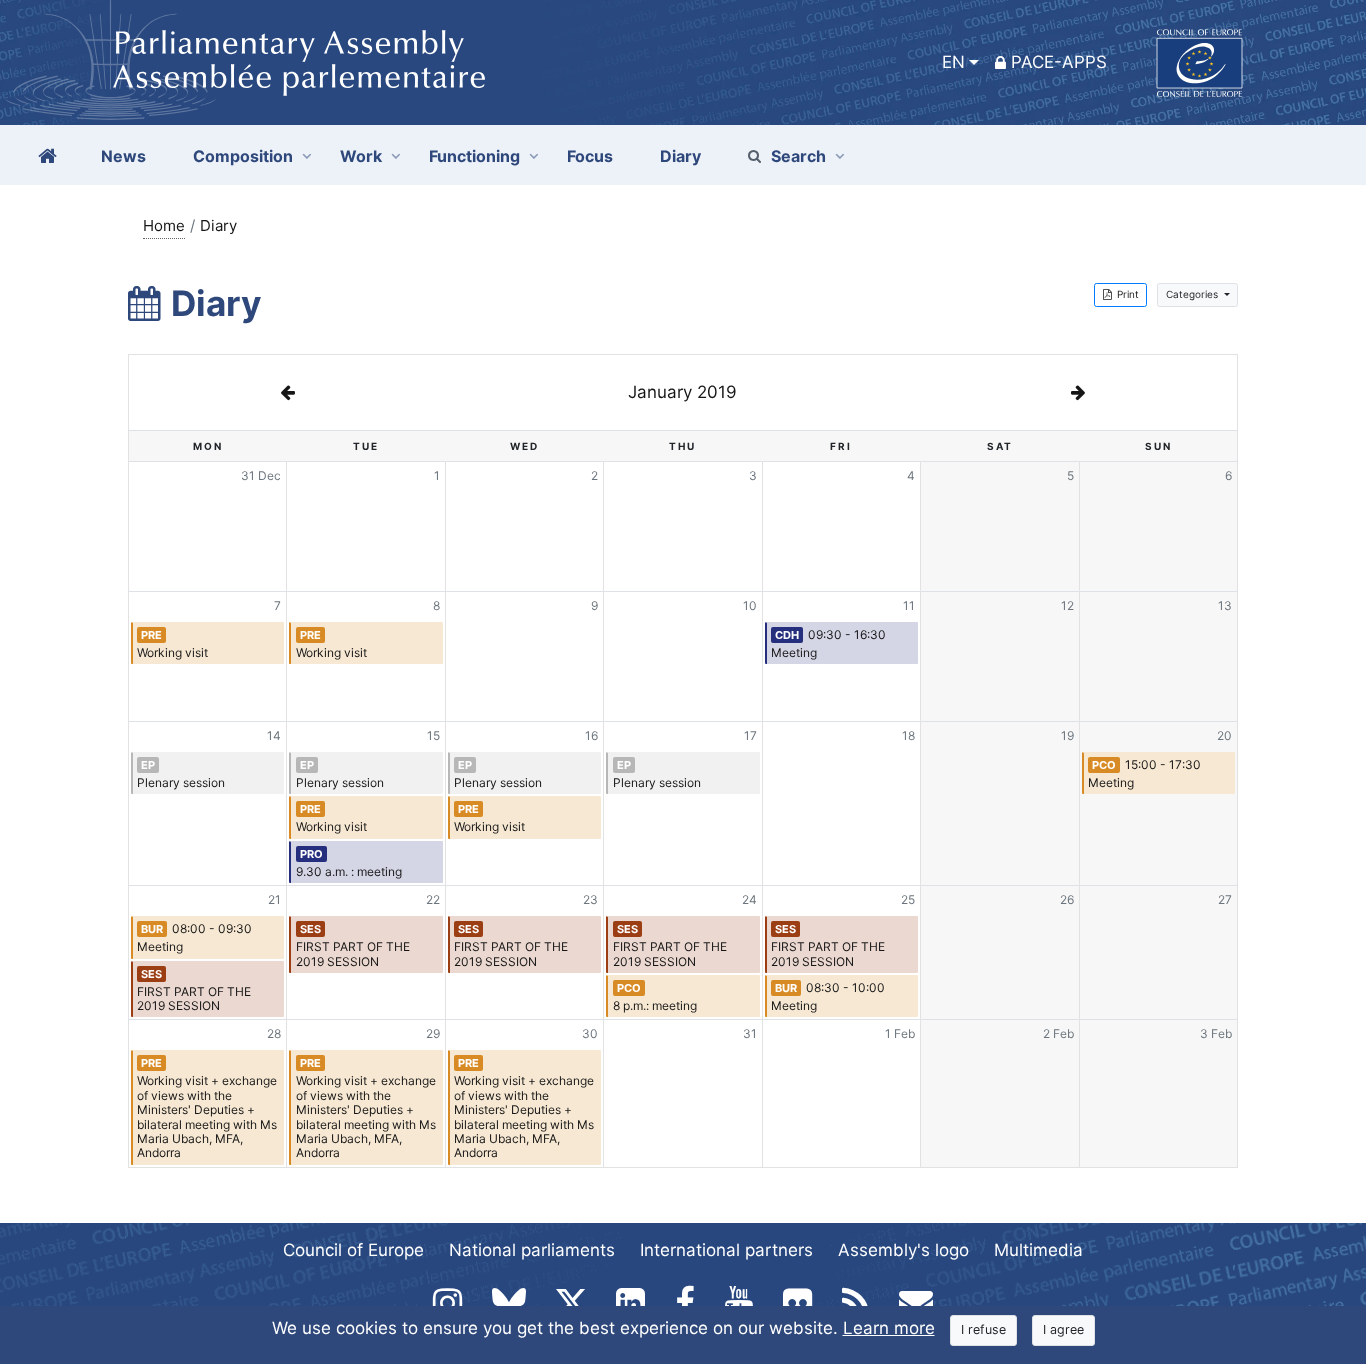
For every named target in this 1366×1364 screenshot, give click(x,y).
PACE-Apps (1059, 62)
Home (164, 225)
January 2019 (682, 392)
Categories (1193, 294)
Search (798, 156)
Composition (243, 156)
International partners (726, 1250)
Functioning (474, 156)
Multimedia (1038, 1250)
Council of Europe (353, 1250)
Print (1128, 294)
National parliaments (532, 1250)
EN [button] (953, 62)
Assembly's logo (903, 1250)
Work (361, 156)
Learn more (889, 1328)
